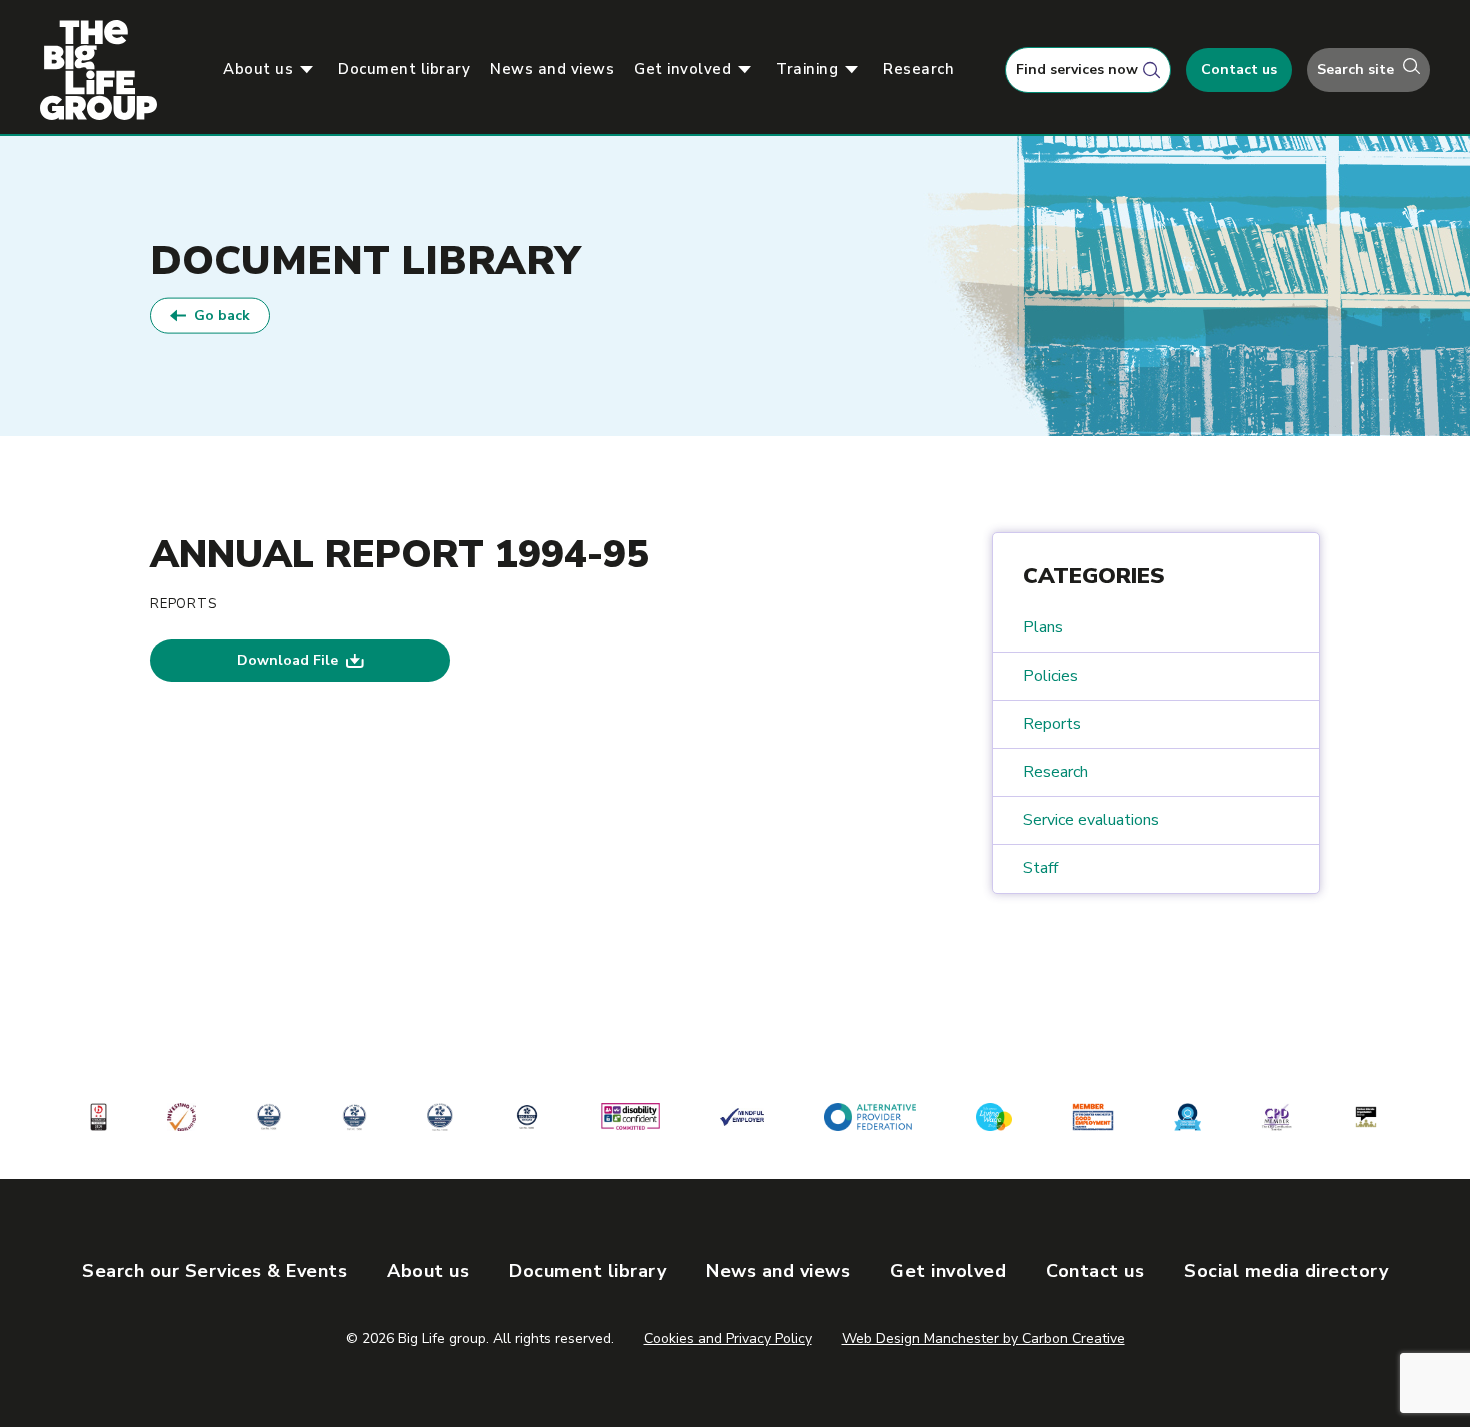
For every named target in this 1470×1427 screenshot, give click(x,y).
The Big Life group (106, 70)
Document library (404, 69)
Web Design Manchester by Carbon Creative (983, 1338)
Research (918, 69)
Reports (1052, 724)
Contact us (1239, 69)
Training (807, 69)
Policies (1050, 676)
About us (258, 69)
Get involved (682, 69)
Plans (1043, 627)
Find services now (1077, 69)
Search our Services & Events (214, 1271)
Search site (1357, 69)
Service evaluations (1091, 820)
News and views (552, 69)
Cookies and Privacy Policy (728, 1338)
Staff (1040, 868)
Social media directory (1286, 1271)
